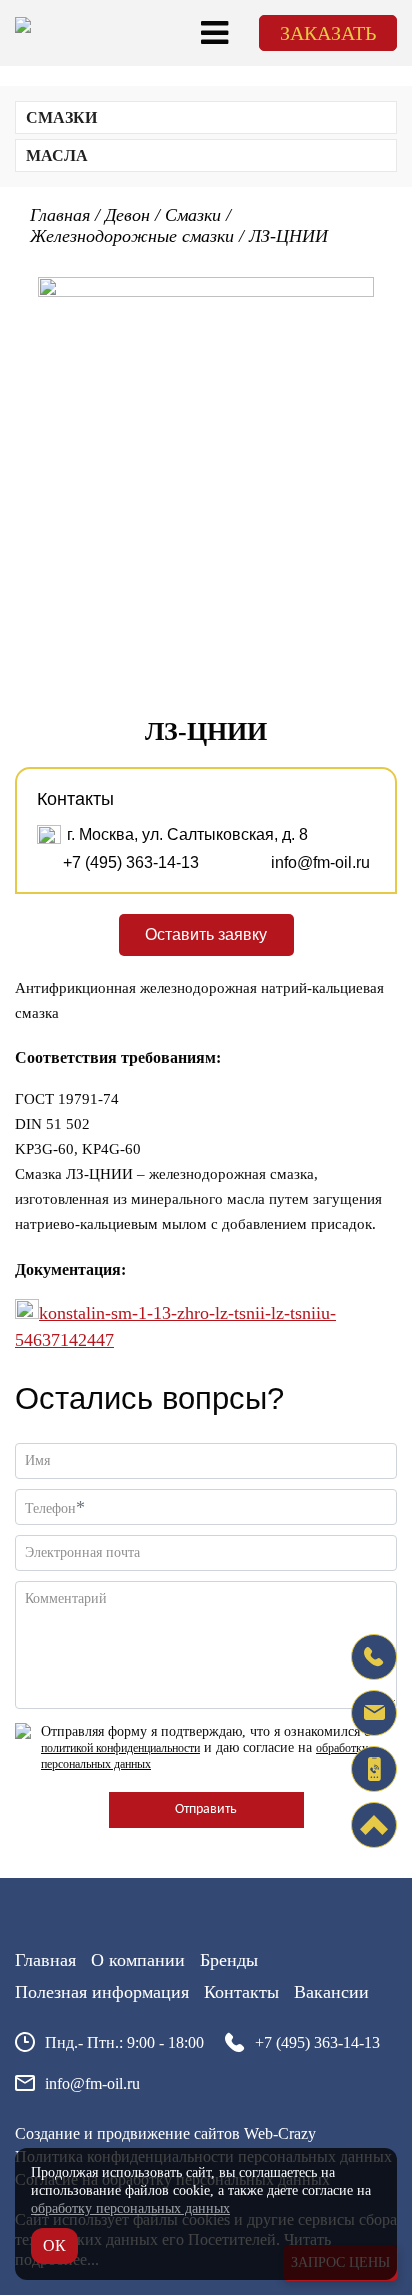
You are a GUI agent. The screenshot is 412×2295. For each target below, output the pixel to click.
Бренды (229, 1960)
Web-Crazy (280, 2133)
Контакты (241, 1992)
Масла (57, 155)
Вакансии (331, 1992)
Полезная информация (102, 1992)
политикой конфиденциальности (120, 1748)
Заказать (328, 33)
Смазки (61, 117)
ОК (54, 2245)
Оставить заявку (206, 934)
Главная (45, 1960)
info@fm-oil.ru (320, 862)
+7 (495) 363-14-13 (131, 862)
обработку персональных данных (130, 2208)
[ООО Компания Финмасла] (23, 27)
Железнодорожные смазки (132, 236)
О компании (138, 1960)
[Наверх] (374, 1825)
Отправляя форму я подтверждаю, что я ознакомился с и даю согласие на (205, 1747)
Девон (127, 215)
